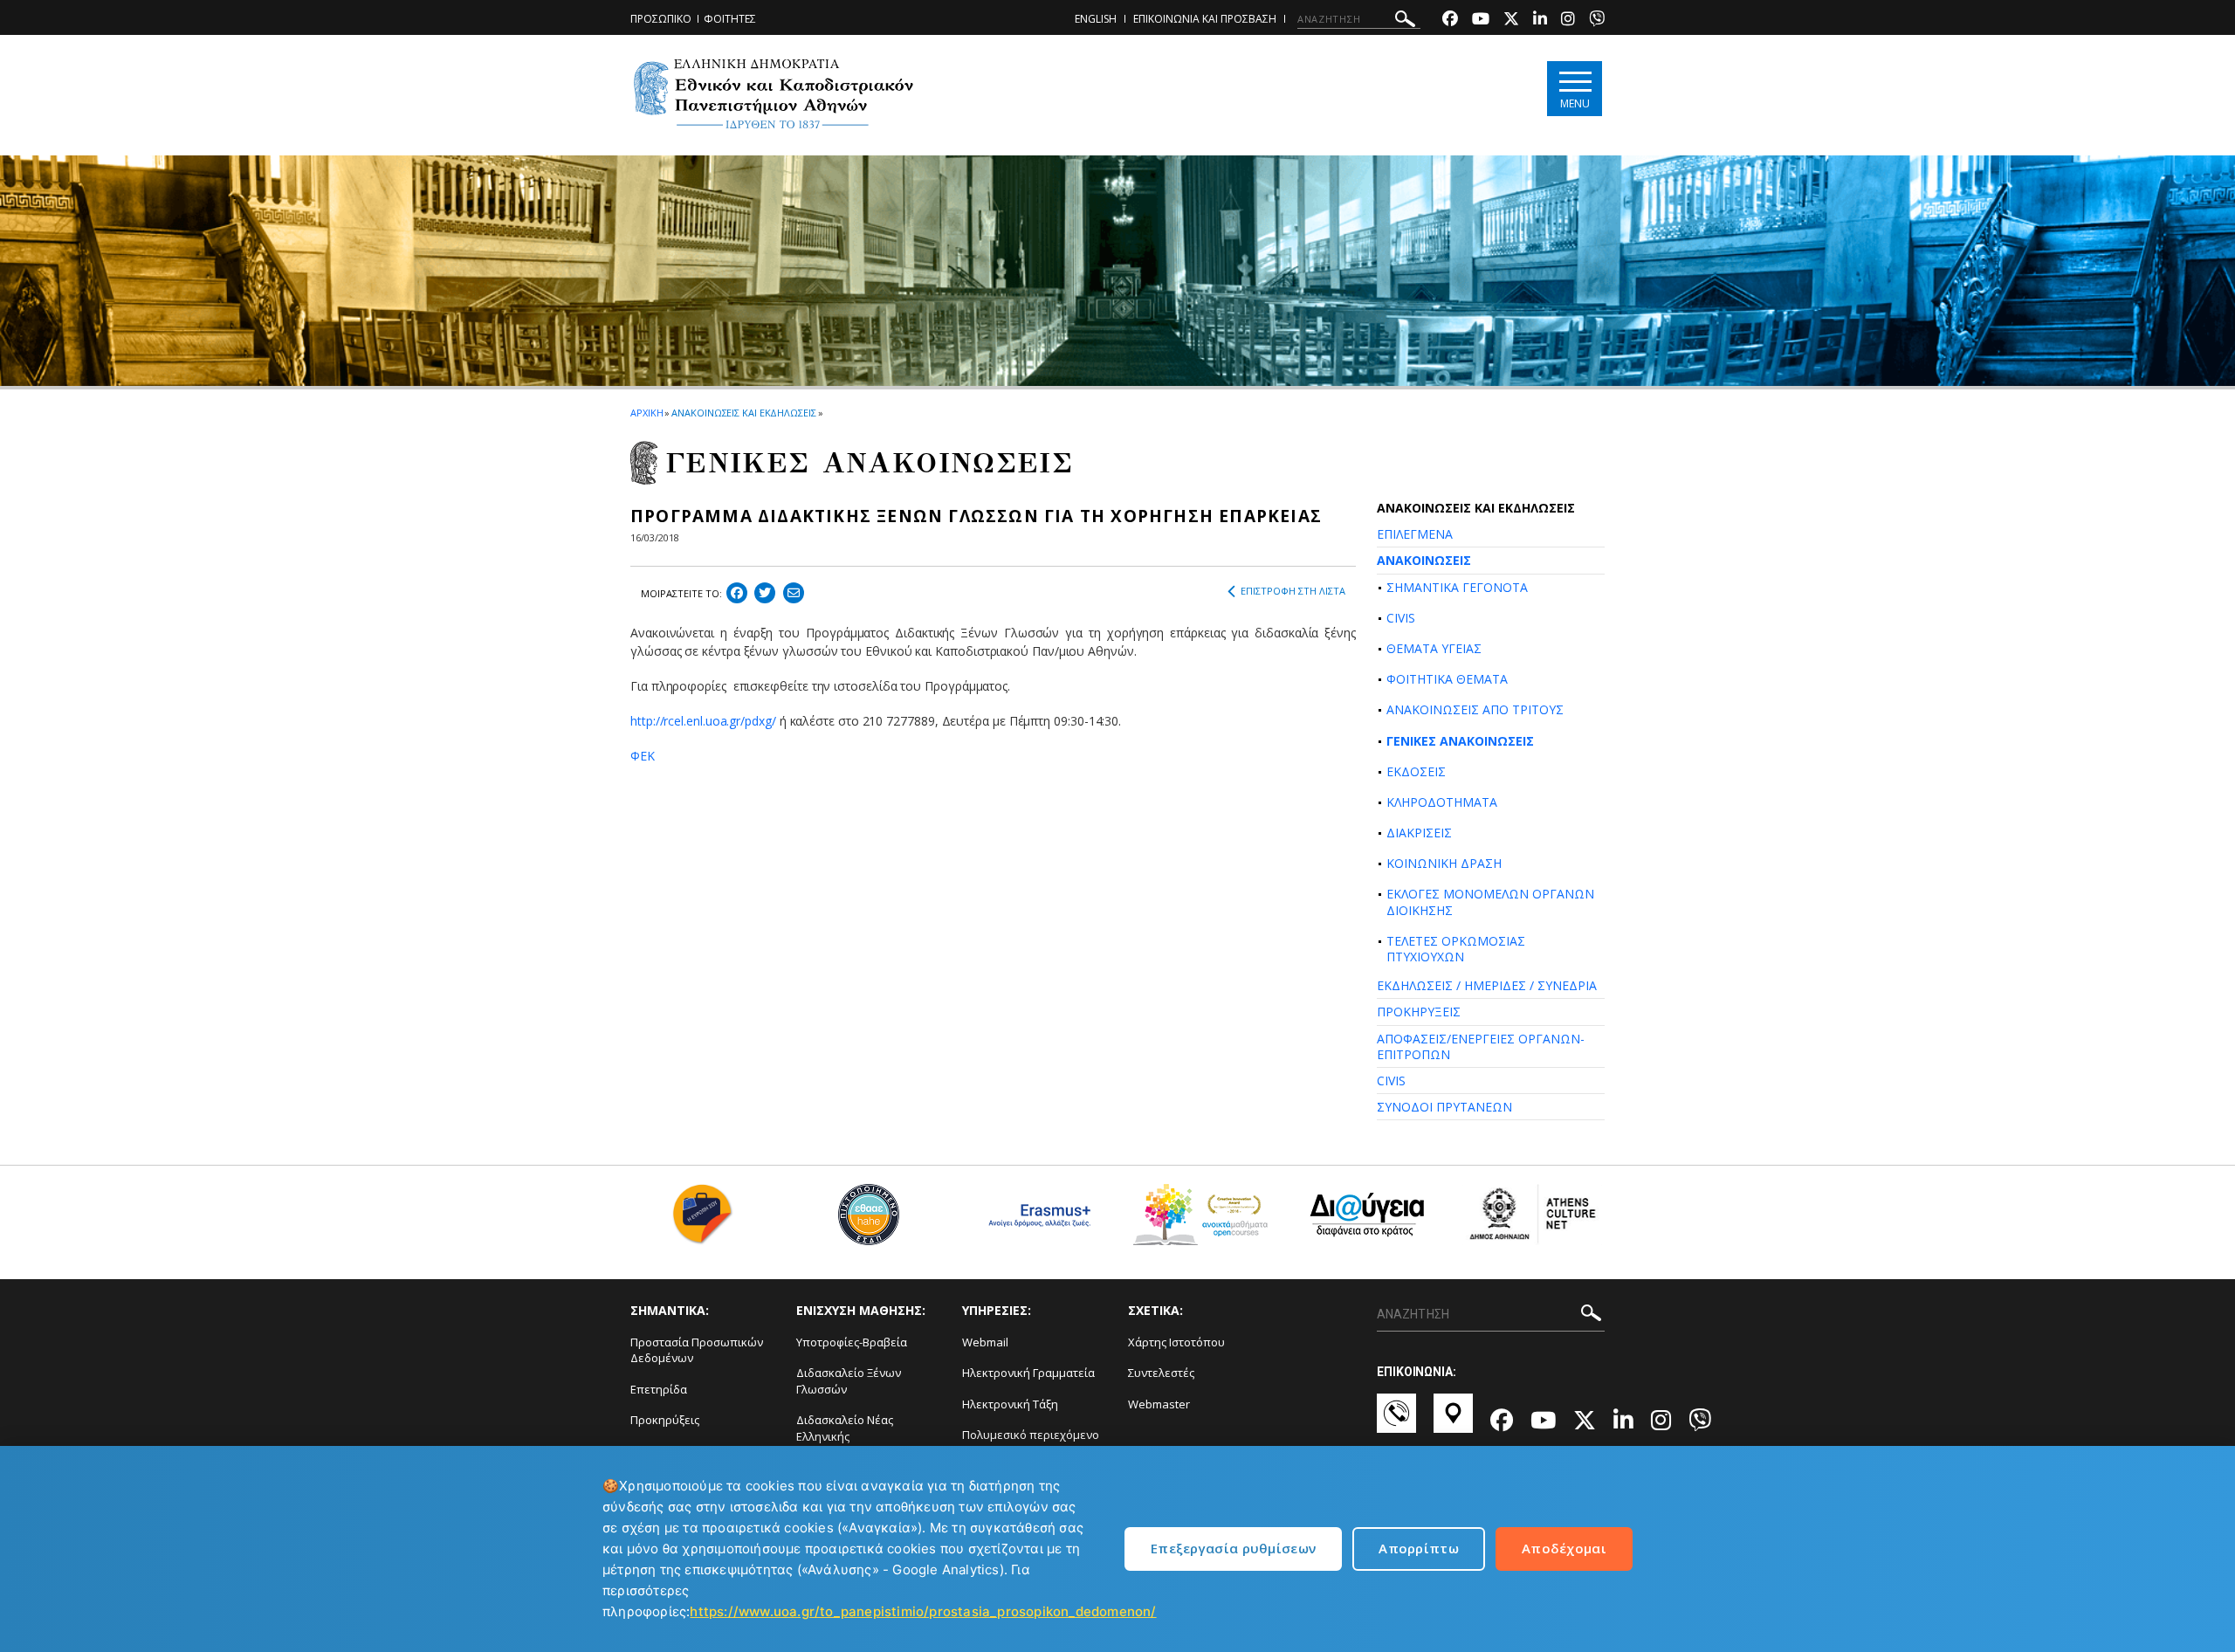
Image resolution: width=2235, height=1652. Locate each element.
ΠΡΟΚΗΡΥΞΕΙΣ (1419, 1012)
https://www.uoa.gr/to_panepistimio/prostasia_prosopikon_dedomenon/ (923, 1611)
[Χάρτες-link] (1453, 1421)
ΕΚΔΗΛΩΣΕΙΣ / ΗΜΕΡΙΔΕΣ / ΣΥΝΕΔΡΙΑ (1487, 985)
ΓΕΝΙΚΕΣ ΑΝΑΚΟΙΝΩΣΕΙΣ (1460, 741)
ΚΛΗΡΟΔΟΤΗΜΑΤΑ (1442, 802)
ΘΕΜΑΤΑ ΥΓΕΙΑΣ (1434, 648)
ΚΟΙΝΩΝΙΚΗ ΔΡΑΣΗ (1444, 863)
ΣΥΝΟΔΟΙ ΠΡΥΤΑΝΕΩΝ (1444, 1107)
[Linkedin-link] (1540, 21)
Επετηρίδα (659, 1389)
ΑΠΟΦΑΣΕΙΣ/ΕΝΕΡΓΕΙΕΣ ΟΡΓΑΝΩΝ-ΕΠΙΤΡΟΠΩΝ (1481, 1046)
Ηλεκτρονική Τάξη (1010, 1404)
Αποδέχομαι (1564, 1548)
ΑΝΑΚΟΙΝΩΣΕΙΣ (1424, 560)
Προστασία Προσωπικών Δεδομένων (697, 1350)
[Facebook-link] (1450, 21)
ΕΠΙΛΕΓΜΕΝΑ (1415, 534)
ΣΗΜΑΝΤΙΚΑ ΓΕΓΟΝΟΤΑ (1457, 587)
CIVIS (1401, 618)
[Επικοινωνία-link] (1396, 1421)
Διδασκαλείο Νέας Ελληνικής (845, 1428)
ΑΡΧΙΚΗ (646, 413)
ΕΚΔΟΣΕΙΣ (1416, 771)
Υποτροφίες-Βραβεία (852, 1342)
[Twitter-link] (1511, 21)
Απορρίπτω (1419, 1548)
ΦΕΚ (643, 756)
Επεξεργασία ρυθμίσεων (1233, 1548)
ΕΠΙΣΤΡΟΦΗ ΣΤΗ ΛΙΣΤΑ (1293, 591)
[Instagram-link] (1568, 21)
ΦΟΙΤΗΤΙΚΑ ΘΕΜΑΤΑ (1447, 679)
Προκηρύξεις (665, 1420)
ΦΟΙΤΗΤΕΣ (730, 19)
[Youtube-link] (1481, 21)
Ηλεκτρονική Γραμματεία (1028, 1373)
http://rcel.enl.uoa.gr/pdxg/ (703, 721)
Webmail (985, 1342)
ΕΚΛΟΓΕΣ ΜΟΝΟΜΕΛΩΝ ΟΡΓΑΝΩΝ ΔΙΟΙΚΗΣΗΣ (1490, 902)
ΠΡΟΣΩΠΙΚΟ (661, 19)
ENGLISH (1096, 19)
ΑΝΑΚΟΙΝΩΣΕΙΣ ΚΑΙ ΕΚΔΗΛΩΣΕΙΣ (743, 413)
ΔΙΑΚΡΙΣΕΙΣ (1419, 833)
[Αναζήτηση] (1405, 21)
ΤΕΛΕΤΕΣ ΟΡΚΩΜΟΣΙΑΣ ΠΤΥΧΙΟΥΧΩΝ (1456, 949)
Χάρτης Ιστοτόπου (1176, 1342)
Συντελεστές (1161, 1373)
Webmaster (1159, 1404)
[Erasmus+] (1035, 1221)
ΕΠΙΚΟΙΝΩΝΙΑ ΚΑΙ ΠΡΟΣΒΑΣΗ (1205, 19)
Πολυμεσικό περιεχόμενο (1031, 1435)
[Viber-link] (1597, 21)
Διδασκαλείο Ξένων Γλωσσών (849, 1381)
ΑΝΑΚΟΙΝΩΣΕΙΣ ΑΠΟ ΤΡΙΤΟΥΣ (1475, 709)
